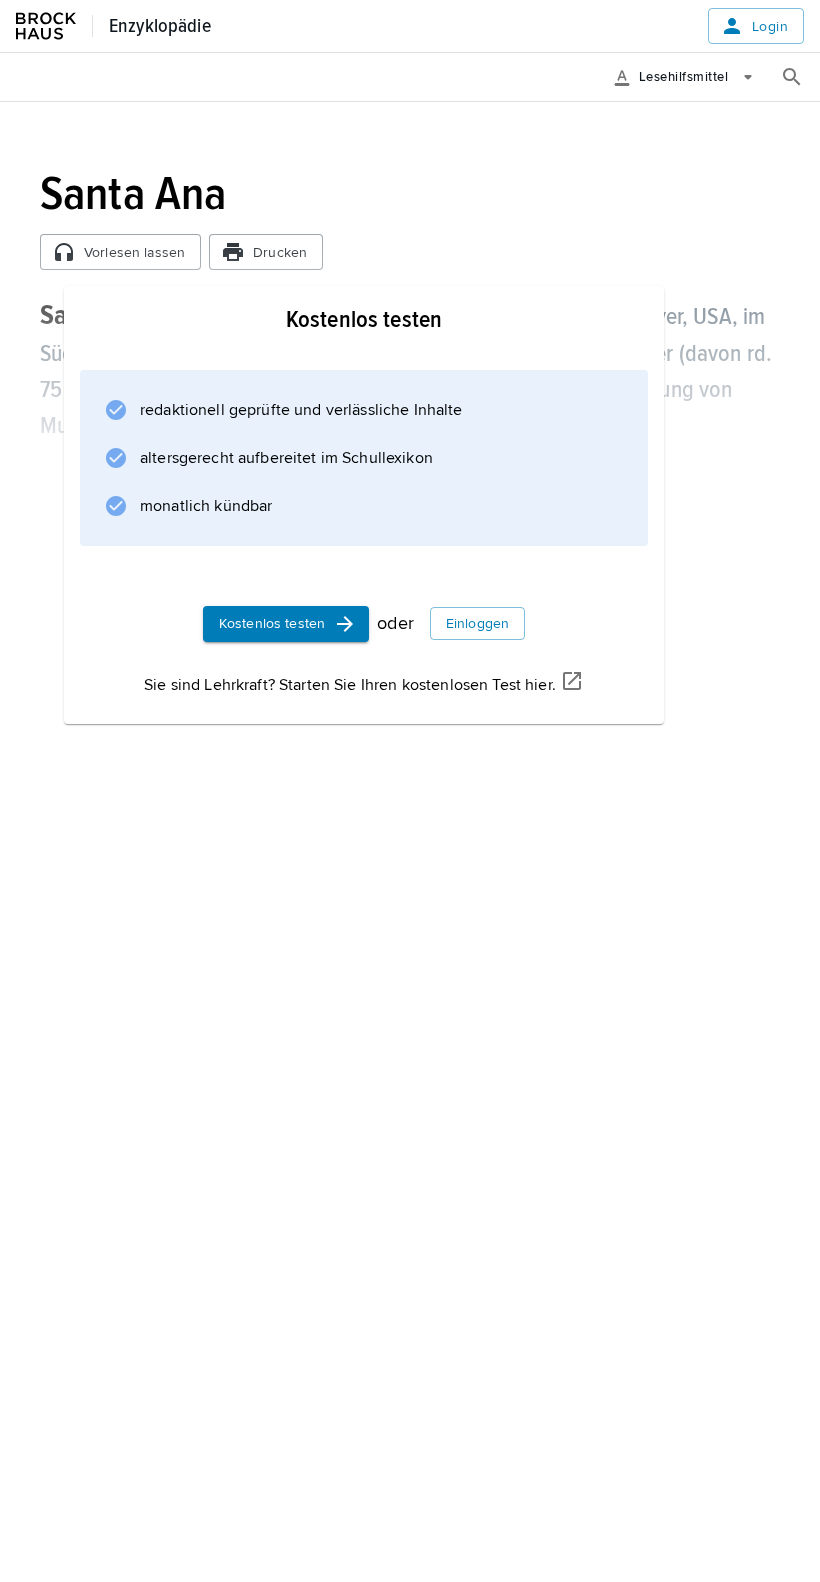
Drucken (280, 252)
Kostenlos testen (272, 623)
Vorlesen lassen (134, 252)
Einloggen (477, 623)
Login (770, 26)
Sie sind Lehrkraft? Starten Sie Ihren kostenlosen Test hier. (350, 685)
